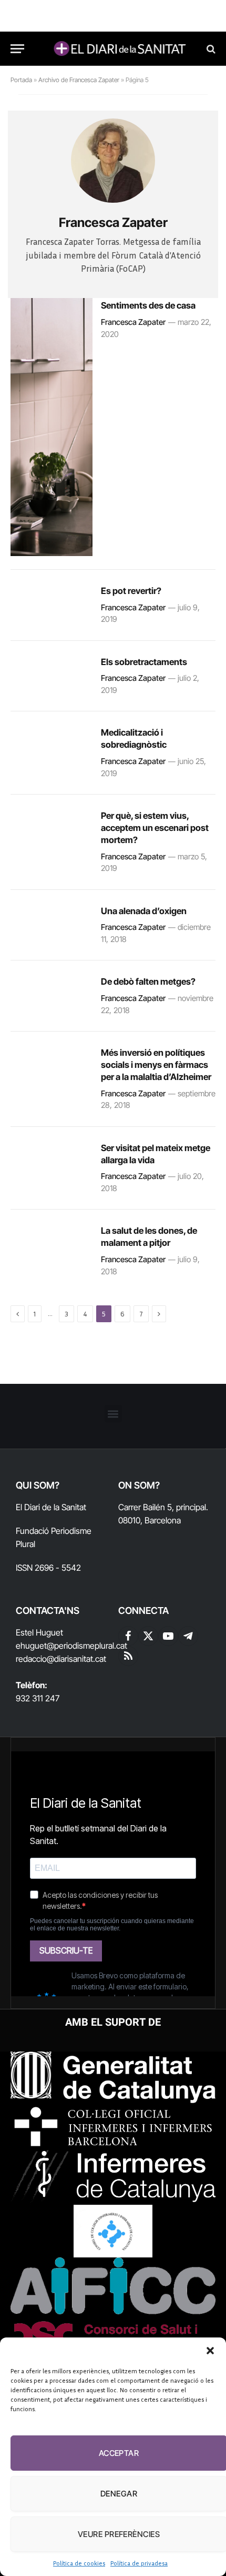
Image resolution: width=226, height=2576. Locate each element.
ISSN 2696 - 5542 (48, 1568)
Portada (21, 80)
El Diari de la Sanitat (51, 1507)
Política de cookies (79, 2563)
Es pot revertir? (131, 591)
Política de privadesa (139, 2563)
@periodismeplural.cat (87, 1646)
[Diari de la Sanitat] (118, 49)
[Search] (210, 49)
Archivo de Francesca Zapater (79, 80)
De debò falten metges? (148, 982)
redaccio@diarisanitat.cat (61, 1659)
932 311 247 (38, 1698)
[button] (210, 2351)
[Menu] (17, 49)
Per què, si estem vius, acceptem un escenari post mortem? (155, 828)
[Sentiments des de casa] (52, 427)
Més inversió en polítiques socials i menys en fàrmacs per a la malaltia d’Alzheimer (156, 1065)
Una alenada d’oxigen (144, 911)
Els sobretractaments (144, 662)
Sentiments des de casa (148, 305)
